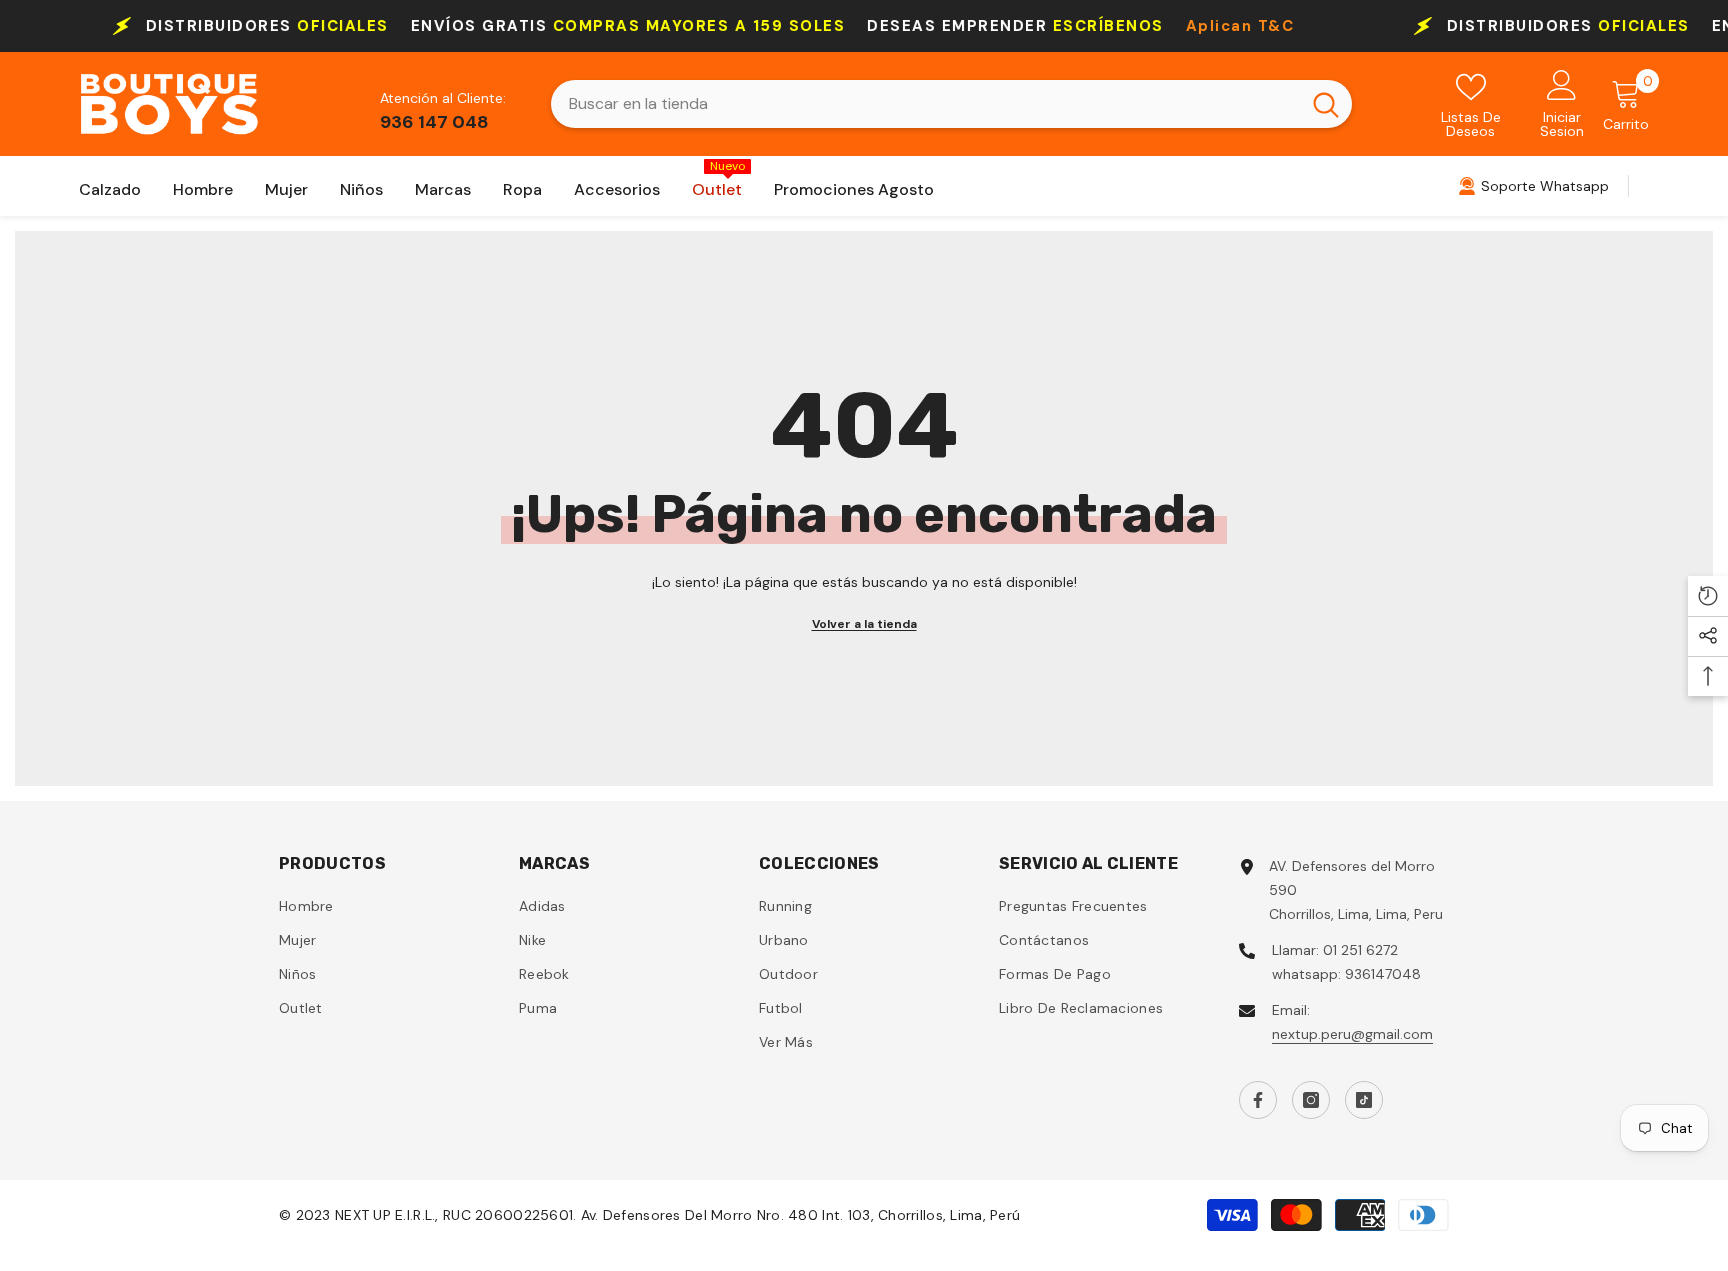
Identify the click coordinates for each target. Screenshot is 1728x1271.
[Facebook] (1258, 1100)
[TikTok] (1364, 1100)
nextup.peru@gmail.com (1352, 1034)
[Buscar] (951, 104)
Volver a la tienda (864, 624)
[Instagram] (1311, 1100)
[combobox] (925, 104)
